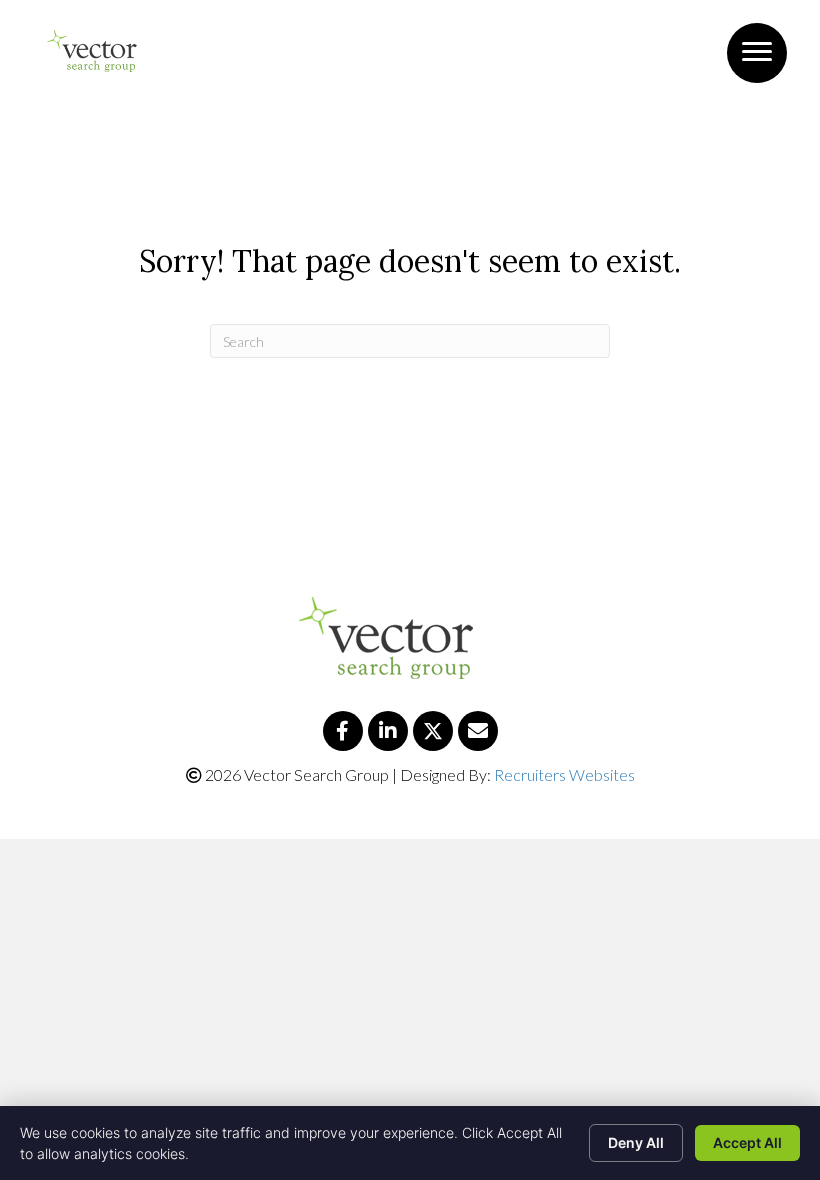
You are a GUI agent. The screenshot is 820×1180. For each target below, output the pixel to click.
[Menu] (757, 52)
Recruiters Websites (564, 774)
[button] (343, 731)
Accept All (747, 1142)
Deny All (636, 1142)
